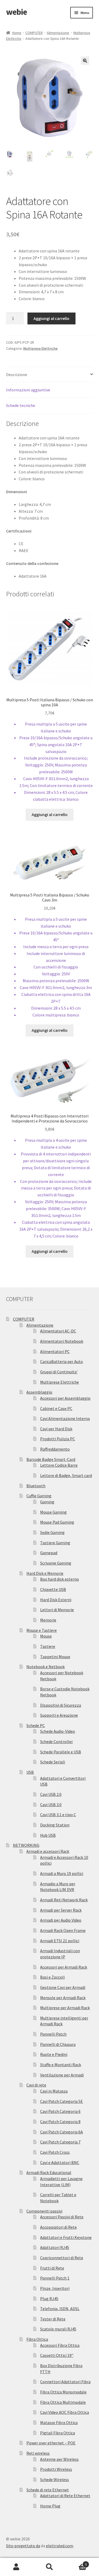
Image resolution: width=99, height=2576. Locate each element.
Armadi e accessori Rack (48, 1851)
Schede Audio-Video (58, 1731)
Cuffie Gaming (39, 1496)
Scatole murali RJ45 (58, 2329)
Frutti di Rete (52, 2268)
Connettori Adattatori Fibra (65, 2382)
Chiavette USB (53, 1589)
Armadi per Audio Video (61, 1920)
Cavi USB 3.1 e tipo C (58, 1815)
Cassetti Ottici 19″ (57, 2355)
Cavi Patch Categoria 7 (60, 2142)
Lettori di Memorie (57, 1610)
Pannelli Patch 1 (55, 2278)
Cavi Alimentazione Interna (65, 1418)
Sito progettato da (23, 2546)
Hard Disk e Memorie (45, 1573)
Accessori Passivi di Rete (62, 2217)
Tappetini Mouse (55, 1657)
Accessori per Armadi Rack (64, 1967)
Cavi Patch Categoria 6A (62, 2132)
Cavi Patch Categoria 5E (62, 2101)
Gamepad (49, 1553)
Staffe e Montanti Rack (61, 2065)
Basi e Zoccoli (52, 1977)
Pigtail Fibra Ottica (58, 2433)
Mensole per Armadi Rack (63, 1998)
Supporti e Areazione (59, 1715)
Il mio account (16, 2567)
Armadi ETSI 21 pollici (60, 1941)
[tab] (50, 375)
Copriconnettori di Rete (62, 2258)
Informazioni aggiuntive (28, 390)
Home (17, 33)
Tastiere (48, 1646)
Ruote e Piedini (54, 2054)
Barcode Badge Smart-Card (51, 1459)
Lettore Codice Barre (59, 1465)
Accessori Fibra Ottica (60, 2345)
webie (16, 12)
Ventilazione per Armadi (62, 2075)
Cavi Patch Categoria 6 (60, 2111)
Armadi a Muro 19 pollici (62, 1873)
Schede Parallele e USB (61, 1752)
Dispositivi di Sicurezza (61, 1705)
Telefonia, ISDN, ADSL (60, 2309)
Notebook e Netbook (46, 1667)
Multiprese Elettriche (40, 348)
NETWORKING (26, 1845)
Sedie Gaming (52, 1532)
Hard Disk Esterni (56, 1600)
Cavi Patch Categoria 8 (60, 2122)
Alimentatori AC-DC (58, 1331)
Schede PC (36, 1725)
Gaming (47, 1502)
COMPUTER (34, 33)
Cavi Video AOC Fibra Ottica (65, 2412)
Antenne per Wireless (59, 2459)
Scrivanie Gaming (56, 1563)
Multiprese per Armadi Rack (65, 2008)
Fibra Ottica (37, 2339)
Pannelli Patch (53, 2034)
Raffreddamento (55, 1449)
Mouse (46, 1636)
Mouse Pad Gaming (57, 1522)
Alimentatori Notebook (62, 1341)
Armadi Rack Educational (49, 2172)
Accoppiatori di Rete (58, 2227)
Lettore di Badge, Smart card (66, 1475)
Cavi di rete (36, 2085)
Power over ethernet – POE (51, 2443)
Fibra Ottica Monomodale (63, 2392)
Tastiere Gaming (55, 1543)
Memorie (48, 1620)
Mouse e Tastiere (42, 1630)
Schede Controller (56, 1742)
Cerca (49, 2567)
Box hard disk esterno (60, 1579)
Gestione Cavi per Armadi (63, 1987)
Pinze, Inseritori (55, 2288)
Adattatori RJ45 (55, 2247)
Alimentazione (58, 33)
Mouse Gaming (53, 1512)
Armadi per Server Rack (61, 1910)
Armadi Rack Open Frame (63, 1930)
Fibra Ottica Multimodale (63, 2402)
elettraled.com (60, 2546)
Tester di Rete (53, 2319)
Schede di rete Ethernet (48, 2490)
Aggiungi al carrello (51, 318)
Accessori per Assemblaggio (65, 1398)
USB (30, 1772)
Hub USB (48, 1835)
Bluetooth (36, 1486)
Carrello (76, 2562)
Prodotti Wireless (56, 2469)
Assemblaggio (39, 1392)
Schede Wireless (55, 2479)
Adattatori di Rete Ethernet (65, 2496)
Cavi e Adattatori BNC (60, 2162)
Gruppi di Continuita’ (59, 1372)
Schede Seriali (53, 1762)
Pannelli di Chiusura (58, 2044)
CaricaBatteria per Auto (62, 1361)
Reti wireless (38, 2453)
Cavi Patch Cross (55, 2152)
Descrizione (17, 375)
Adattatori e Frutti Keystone (66, 2237)
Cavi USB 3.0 (51, 1805)
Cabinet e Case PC (56, 1408)
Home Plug (50, 2506)
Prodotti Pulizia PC (58, 1439)
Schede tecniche (21, 405)
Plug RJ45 (49, 2299)
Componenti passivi (44, 2211)
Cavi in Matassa (54, 2091)
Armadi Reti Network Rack (64, 1900)
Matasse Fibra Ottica (59, 2423)
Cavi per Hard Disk (56, 1429)
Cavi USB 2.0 (51, 1794)
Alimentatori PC (55, 1351)
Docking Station (55, 1825)
